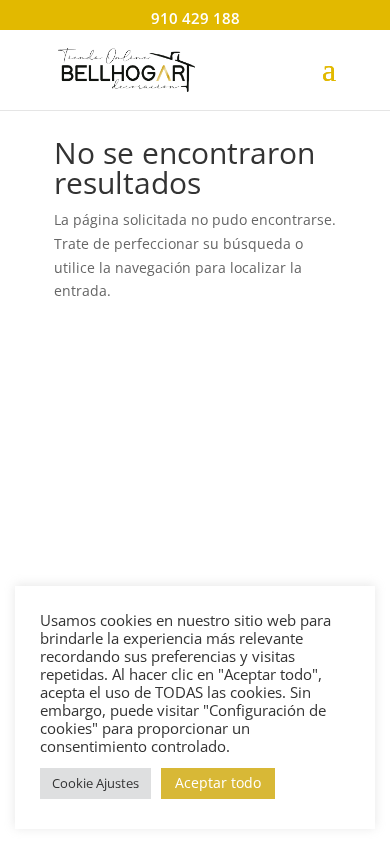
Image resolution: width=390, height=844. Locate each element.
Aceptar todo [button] (218, 782)
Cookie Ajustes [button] (95, 783)
